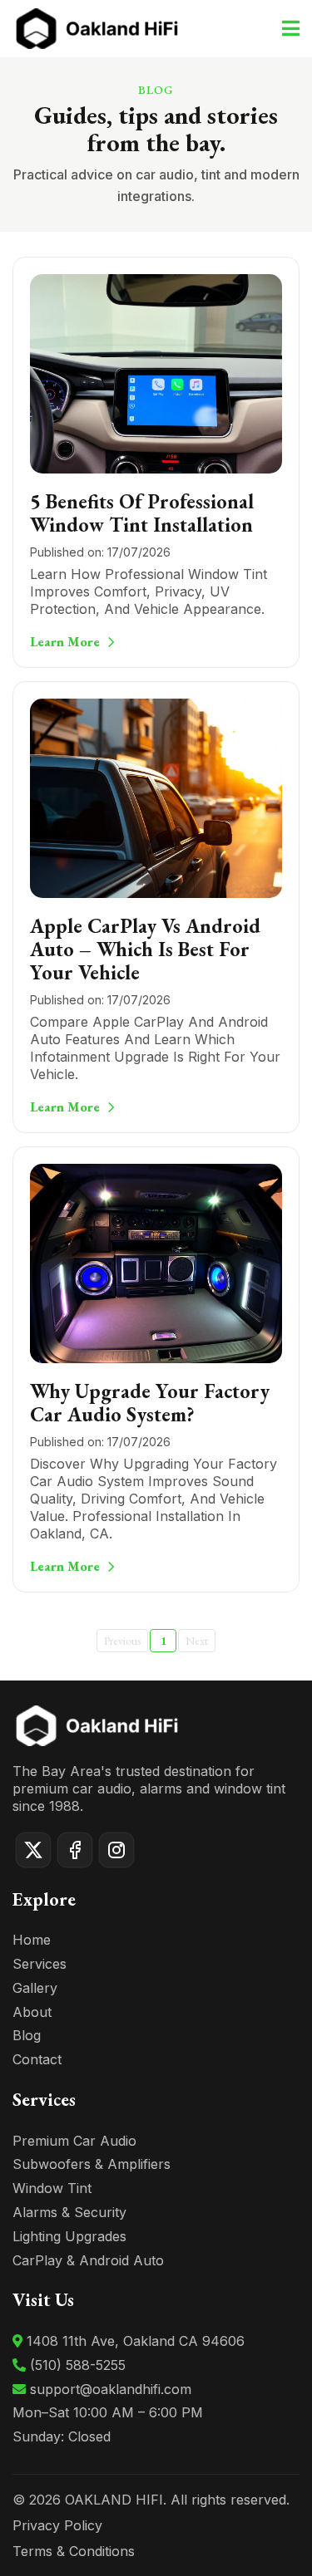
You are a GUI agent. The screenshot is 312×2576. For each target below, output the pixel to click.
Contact (37, 2059)
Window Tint (52, 2188)
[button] (288, 29)
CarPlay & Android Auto (88, 2260)
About (32, 2012)
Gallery (35, 1988)
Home (32, 1940)
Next (197, 1641)
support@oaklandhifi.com (111, 2389)
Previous (122, 1641)
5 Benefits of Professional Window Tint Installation (142, 513)
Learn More (65, 642)
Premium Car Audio (74, 2141)
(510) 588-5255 (78, 2365)
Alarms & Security (69, 2212)
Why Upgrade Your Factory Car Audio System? (150, 1403)
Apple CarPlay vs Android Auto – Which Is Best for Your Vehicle (145, 949)
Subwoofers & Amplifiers (92, 2164)
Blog (27, 2035)
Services (40, 1964)
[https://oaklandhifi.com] (96, 25)
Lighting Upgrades (69, 2236)
